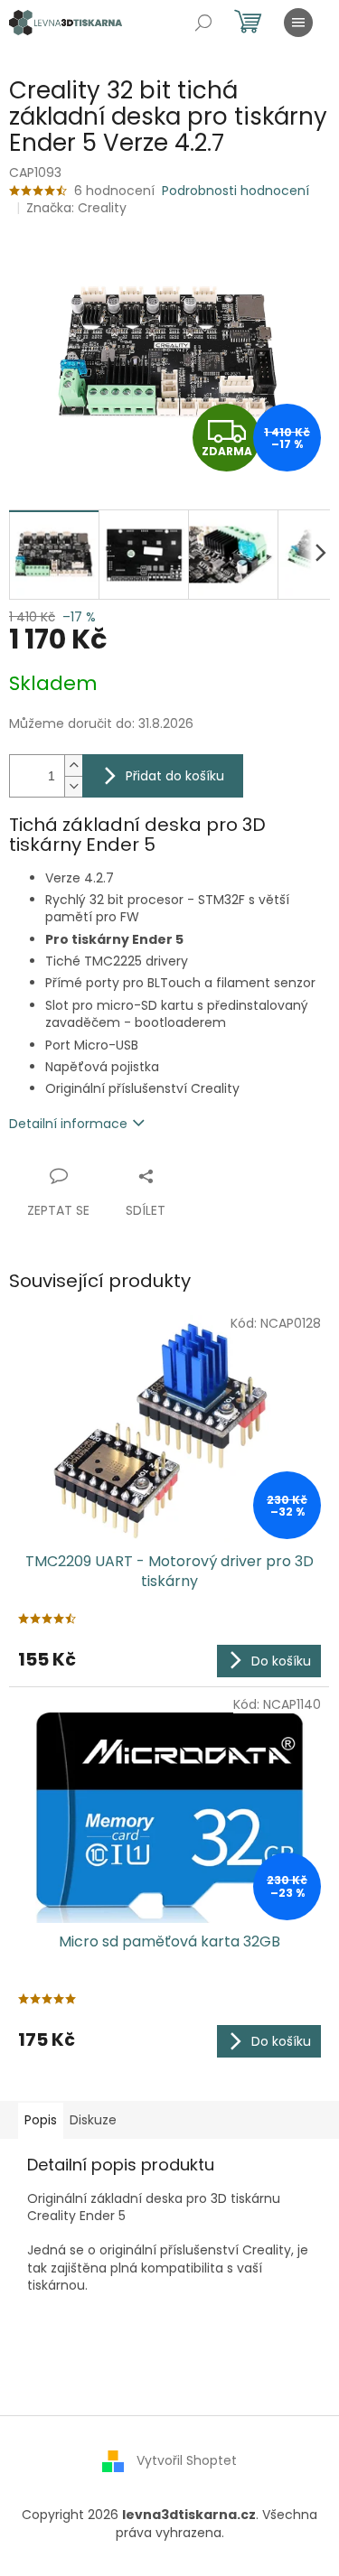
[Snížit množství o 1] (73, 786)
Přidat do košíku (175, 776)
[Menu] (298, 23)
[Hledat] (203, 23)
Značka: (76, 208)
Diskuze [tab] (93, 2120)
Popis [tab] (41, 2120)
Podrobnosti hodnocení (235, 191)
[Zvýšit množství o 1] (73, 765)
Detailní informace (68, 1124)
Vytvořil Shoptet (187, 2460)
